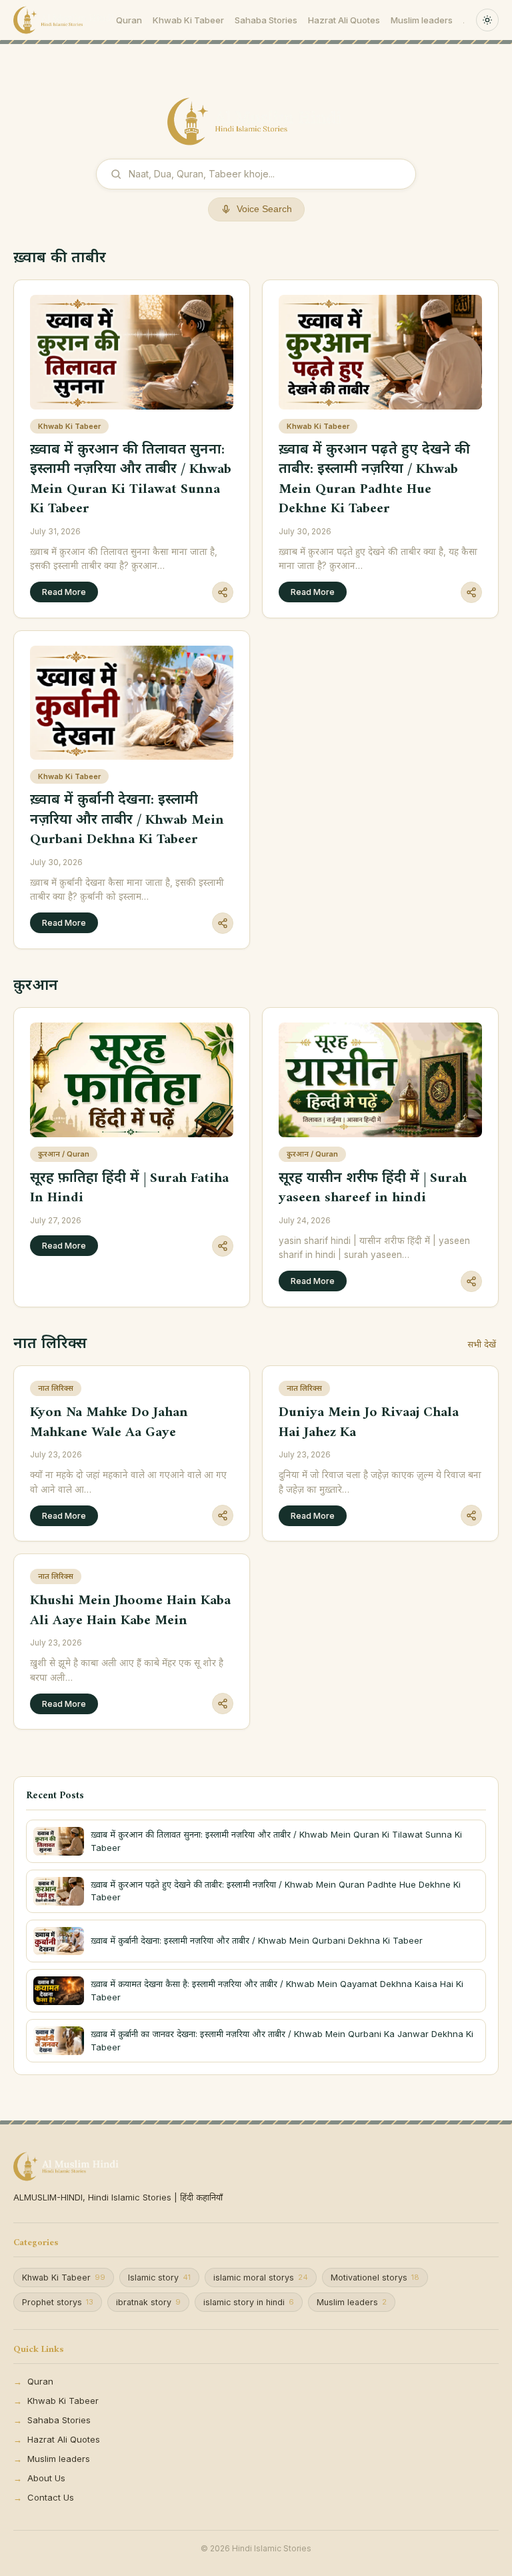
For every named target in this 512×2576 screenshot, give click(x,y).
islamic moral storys (261, 2278)
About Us (46, 2478)
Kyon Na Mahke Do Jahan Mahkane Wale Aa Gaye (109, 1422)
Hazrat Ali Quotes (344, 20)
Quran (129, 20)
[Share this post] (223, 592)
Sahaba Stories (266, 20)
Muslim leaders (422, 20)
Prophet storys (58, 2302)
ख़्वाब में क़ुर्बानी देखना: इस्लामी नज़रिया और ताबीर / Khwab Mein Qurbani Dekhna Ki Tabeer (127, 820)
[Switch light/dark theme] (487, 20)
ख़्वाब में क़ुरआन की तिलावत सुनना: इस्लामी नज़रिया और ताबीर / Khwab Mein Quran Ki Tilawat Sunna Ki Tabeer (131, 479)
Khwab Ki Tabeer (188, 20)
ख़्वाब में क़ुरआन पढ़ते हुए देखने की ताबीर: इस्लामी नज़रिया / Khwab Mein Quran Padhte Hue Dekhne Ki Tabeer (374, 479)
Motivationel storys (375, 2278)
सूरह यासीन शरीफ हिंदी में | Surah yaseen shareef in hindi (373, 1188)
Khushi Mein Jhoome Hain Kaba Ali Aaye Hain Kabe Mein (130, 1610)
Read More (64, 592)
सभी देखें (482, 1344)
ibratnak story (148, 2302)
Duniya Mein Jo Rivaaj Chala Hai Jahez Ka (369, 1422)
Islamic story (159, 2278)
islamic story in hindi (249, 2302)
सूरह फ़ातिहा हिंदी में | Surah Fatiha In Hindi (129, 1188)
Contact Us (51, 2497)
